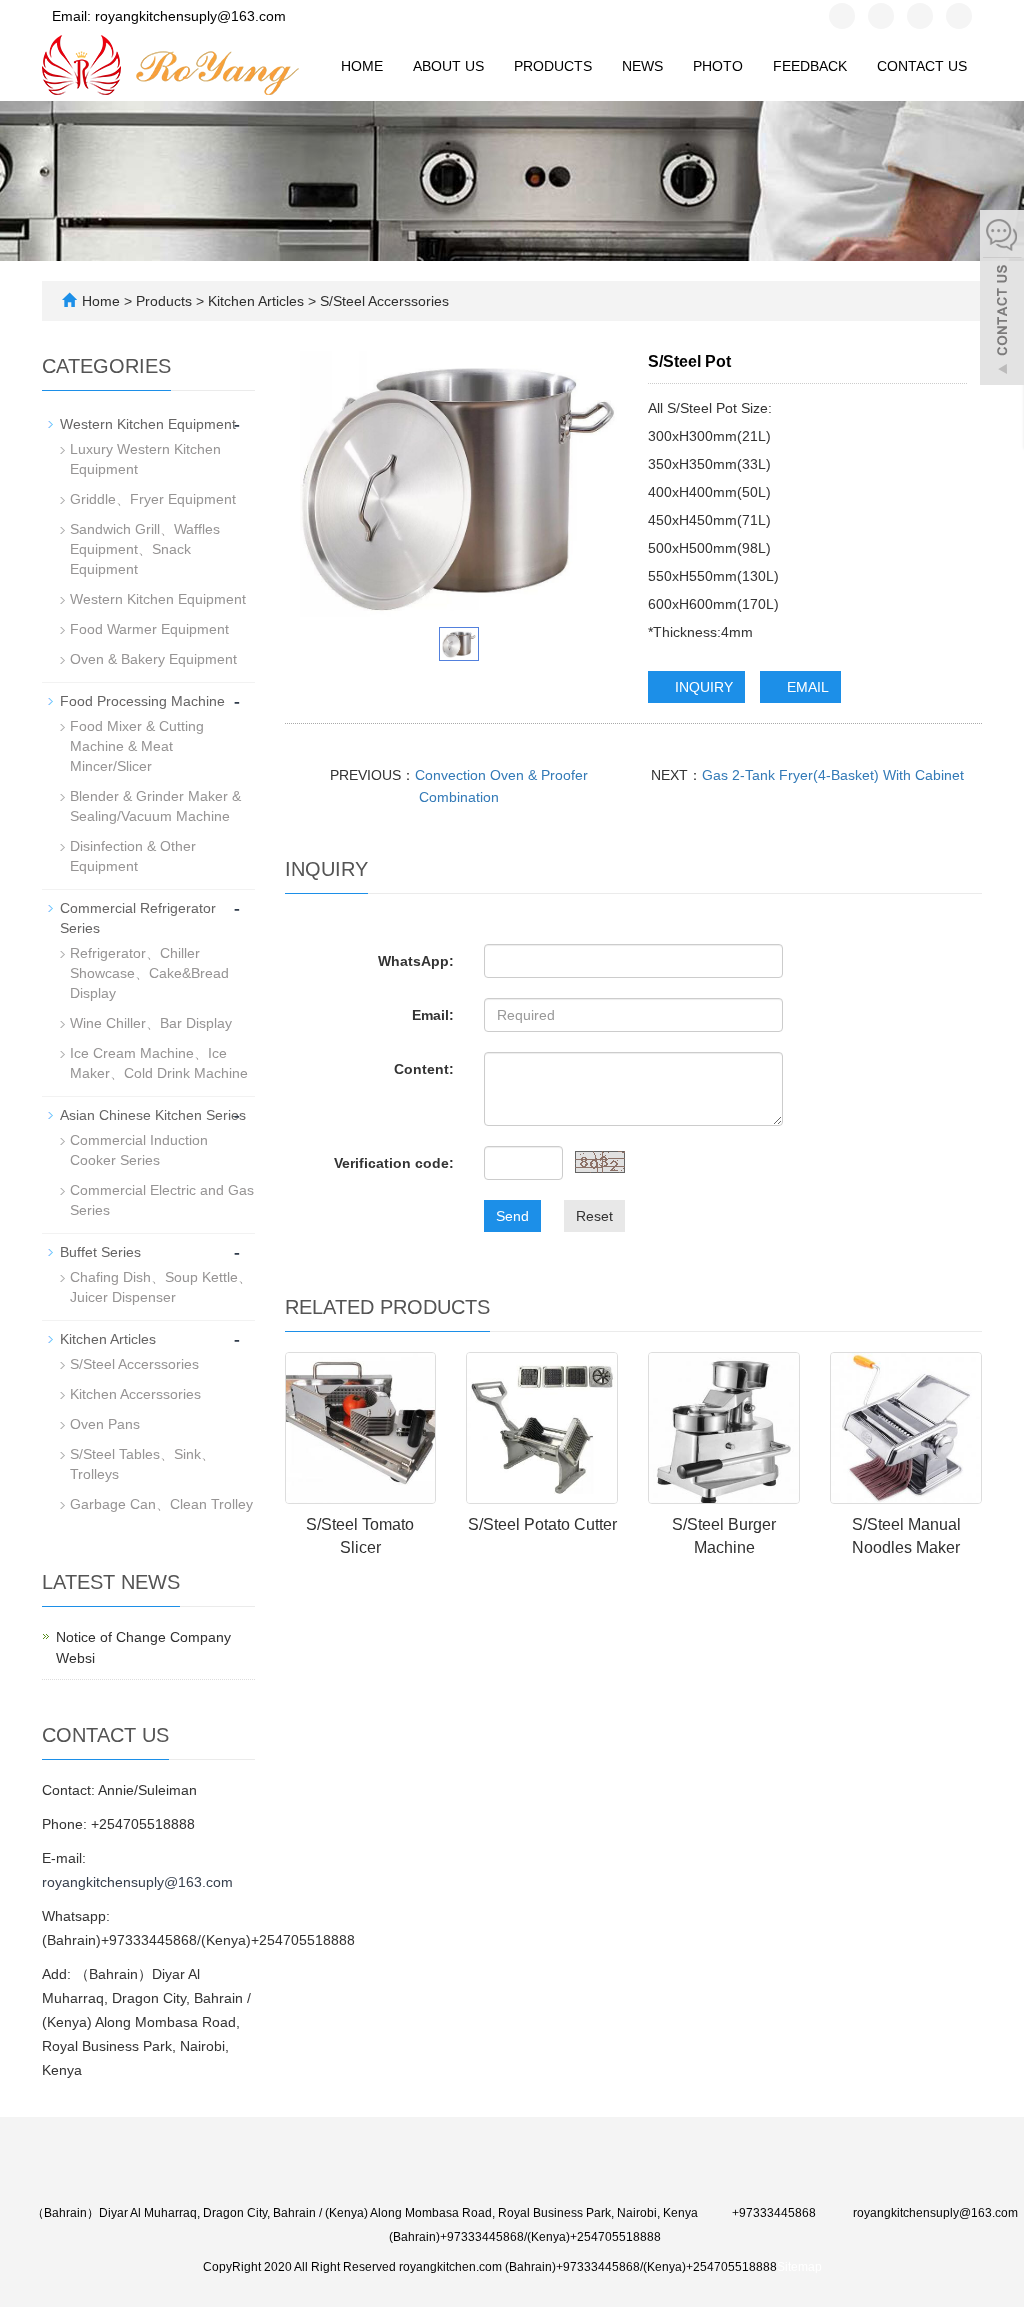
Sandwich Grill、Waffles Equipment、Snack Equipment (145, 549)
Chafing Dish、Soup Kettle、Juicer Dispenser (161, 1287)
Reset (594, 1216)
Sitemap (799, 2267)
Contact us (922, 66)
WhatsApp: (416, 961)
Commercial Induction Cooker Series (139, 1150)
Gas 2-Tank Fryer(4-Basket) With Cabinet (833, 775)
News (642, 66)
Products (553, 66)
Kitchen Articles (256, 301)
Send (512, 1216)
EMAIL (806, 687)
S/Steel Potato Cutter (542, 1524)
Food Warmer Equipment (149, 629)
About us (448, 66)
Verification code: (394, 1163)
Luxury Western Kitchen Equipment (145, 459)
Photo (718, 66)
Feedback (810, 66)
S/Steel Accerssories (382, 301)
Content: (424, 1069)
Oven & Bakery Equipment (153, 659)
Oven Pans (105, 1424)
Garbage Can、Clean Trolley (161, 1504)
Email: (433, 1015)
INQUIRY (702, 687)
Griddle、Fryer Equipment (153, 499)
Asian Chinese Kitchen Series (153, 1115)
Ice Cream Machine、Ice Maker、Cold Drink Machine (159, 1063)
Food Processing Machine (142, 701)
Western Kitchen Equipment (148, 424)
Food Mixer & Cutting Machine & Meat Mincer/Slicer (137, 746)
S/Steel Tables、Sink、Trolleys (142, 1464)
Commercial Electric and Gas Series (162, 1200)
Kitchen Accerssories (135, 1394)
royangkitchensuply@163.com (137, 1882)
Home (362, 66)
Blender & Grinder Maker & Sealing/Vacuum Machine (155, 806)
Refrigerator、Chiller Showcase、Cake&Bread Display (149, 973)
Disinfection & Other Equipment (133, 856)
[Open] (1002, 300)
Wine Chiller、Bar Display (151, 1023)
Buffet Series (100, 1252)
